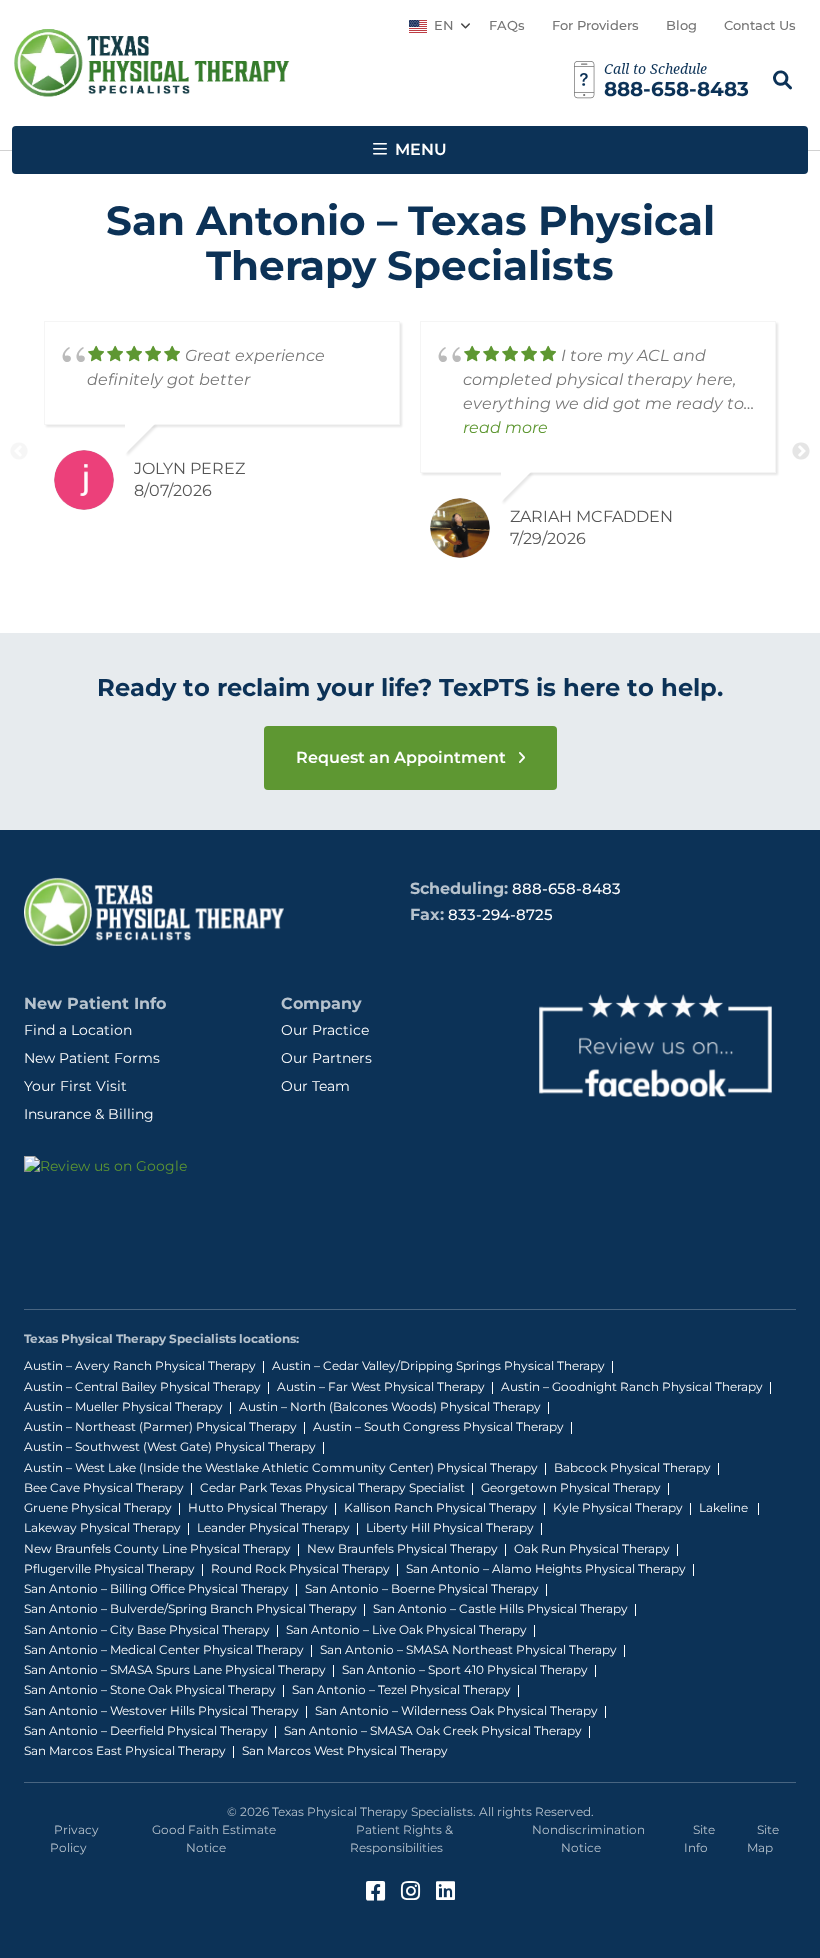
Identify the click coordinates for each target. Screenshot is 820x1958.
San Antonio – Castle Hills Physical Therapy (500, 1608)
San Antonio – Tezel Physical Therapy (401, 1689)
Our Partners (326, 1058)
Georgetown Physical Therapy (571, 1487)
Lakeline (725, 1507)
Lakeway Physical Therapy (102, 1527)
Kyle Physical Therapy (618, 1507)
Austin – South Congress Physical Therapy (438, 1426)
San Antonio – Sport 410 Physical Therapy (465, 1669)
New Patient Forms (92, 1058)
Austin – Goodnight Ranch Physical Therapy (632, 1386)
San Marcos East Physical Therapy (125, 1750)
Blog (681, 25)
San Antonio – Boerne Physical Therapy (422, 1588)
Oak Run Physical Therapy (592, 1548)
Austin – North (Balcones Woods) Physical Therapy (390, 1406)
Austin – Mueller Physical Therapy (123, 1406)
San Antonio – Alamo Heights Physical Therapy (546, 1568)
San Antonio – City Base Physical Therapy (147, 1629)
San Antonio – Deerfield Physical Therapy (146, 1730)
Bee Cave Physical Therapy (104, 1487)
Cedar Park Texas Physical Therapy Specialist (332, 1487)
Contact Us (760, 25)
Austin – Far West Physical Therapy (381, 1386)
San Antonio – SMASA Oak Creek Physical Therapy (433, 1730)
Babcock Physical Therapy (632, 1467)
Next (801, 452)
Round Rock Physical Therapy (300, 1568)
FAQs (507, 25)
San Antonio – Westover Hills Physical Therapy (161, 1710)
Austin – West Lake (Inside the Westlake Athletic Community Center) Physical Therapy (281, 1467)
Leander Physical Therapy (273, 1527)
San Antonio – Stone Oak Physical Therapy (150, 1689)
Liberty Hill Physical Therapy (450, 1527)
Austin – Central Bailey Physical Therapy (142, 1386)
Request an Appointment (403, 757)
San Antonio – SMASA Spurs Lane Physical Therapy (175, 1669)
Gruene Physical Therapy (98, 1507)
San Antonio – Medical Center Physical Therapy (164, 1649)
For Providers (595, 25)
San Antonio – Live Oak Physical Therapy (406, 1629)
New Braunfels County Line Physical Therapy (157, 1548)
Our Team (315, 1086)
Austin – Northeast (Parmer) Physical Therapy (160, 1426)
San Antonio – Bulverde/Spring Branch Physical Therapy (190, 1608)
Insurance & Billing (89, 1114)
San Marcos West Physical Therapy (345, 1750)
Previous (19, 452)
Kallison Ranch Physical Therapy (440, 1507)
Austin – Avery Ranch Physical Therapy (140, 1365)
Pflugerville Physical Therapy (109, 1568)
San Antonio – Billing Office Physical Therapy (156, 1588)
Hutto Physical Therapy (258, 1507)
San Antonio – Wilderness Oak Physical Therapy (456, 1710)
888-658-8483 (566, 888)
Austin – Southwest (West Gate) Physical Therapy (170, 1446)
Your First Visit (75, 1086)
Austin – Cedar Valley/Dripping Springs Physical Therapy (438, 1365)
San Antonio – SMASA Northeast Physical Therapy (468, 1649)
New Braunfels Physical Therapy (402, 1548)
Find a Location (78, 1030)
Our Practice (325, 1030)
